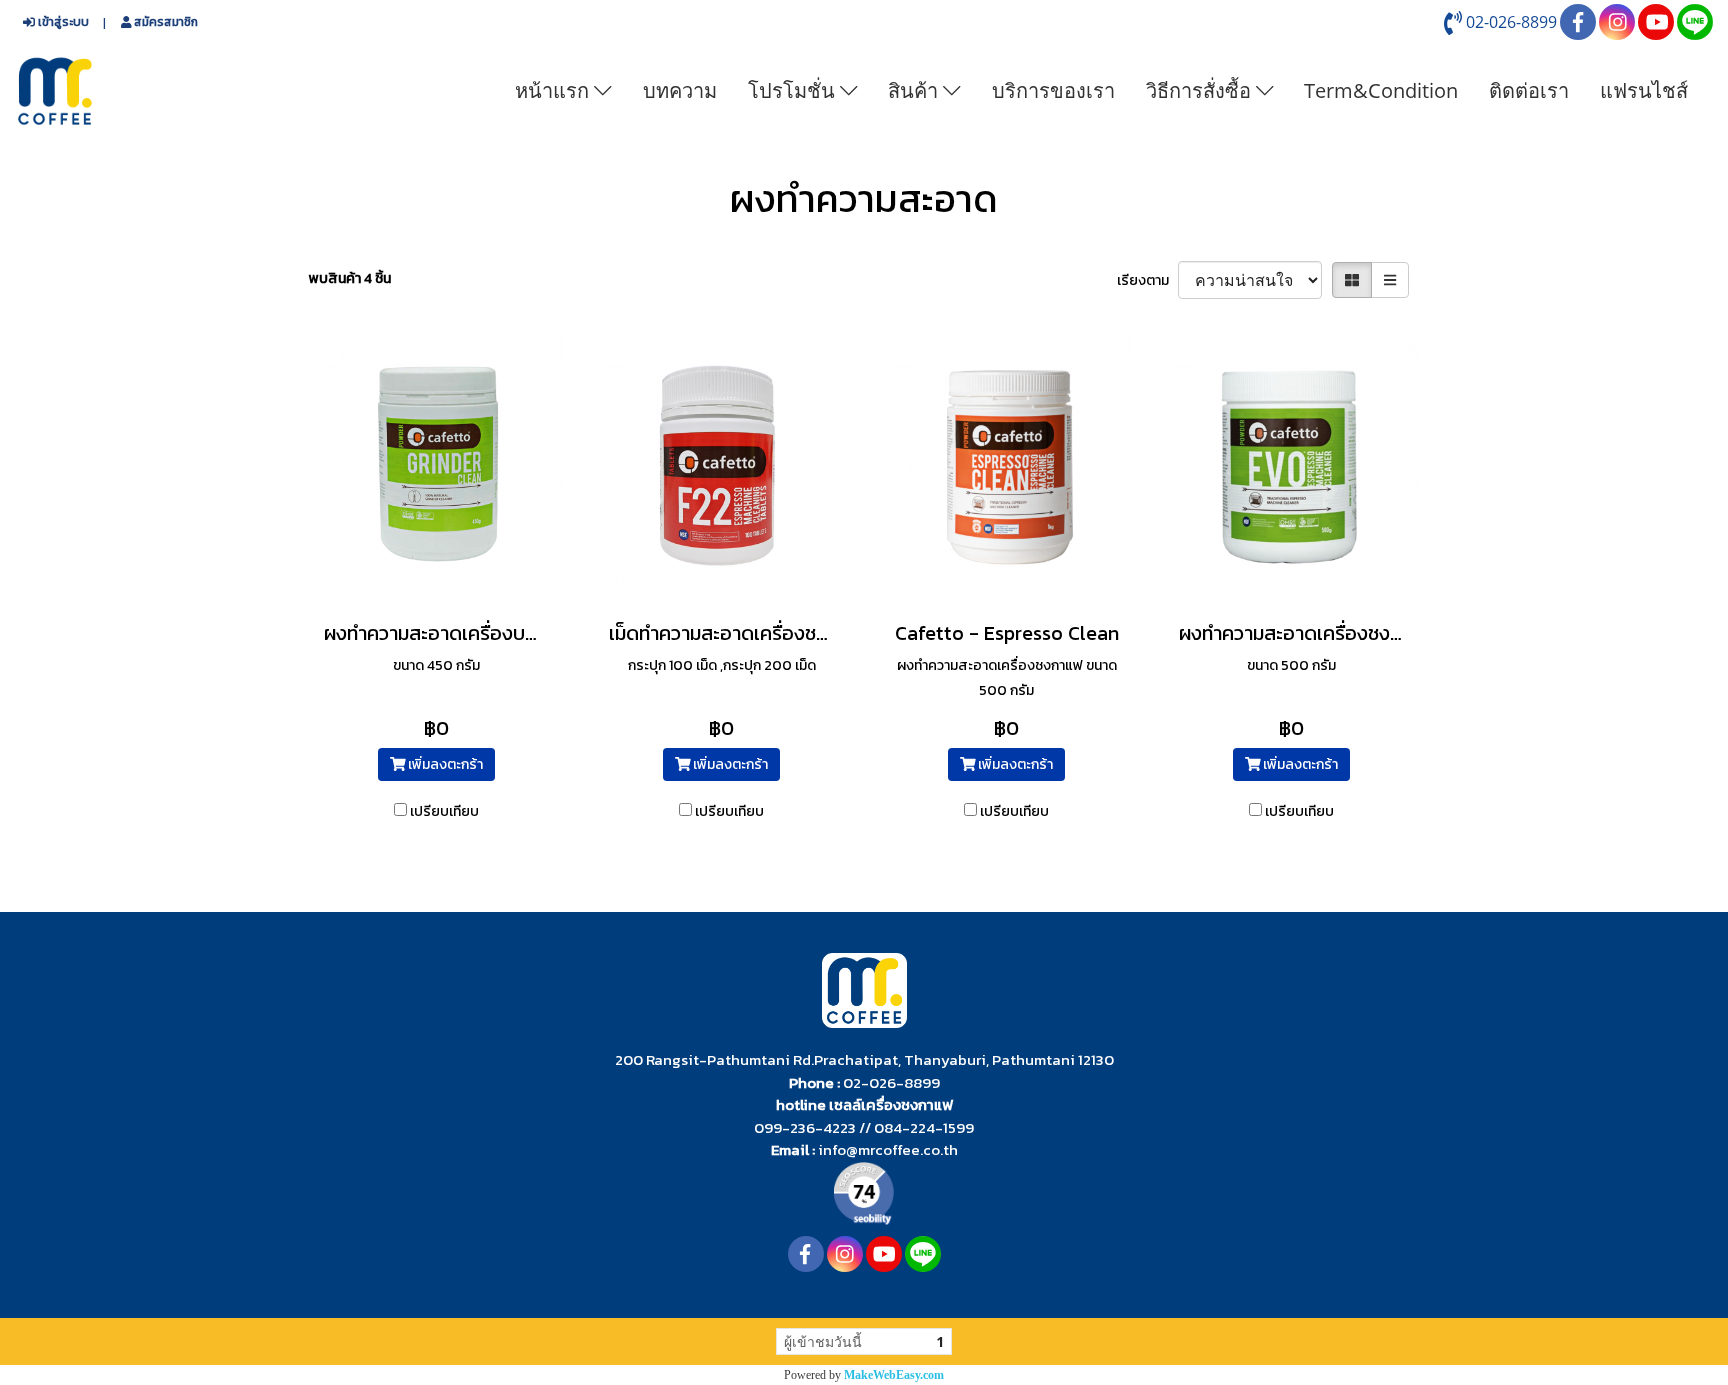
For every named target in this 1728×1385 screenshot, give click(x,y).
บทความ (680, 90)
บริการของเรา (1053, 90)
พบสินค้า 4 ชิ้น (350, 278)
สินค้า (915, 90)
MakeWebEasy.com (894, 1375)
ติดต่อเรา (1529, 90)
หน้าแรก (554, 90)
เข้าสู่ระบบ (62, 22)
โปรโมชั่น (794, 90)
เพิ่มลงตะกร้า (444, 764)
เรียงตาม (1147, 280)
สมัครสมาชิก (164, 22)
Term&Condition (1381, 90)
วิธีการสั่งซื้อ (1201, 90)
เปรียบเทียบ (444, 811)
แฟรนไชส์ (1644, 90)
